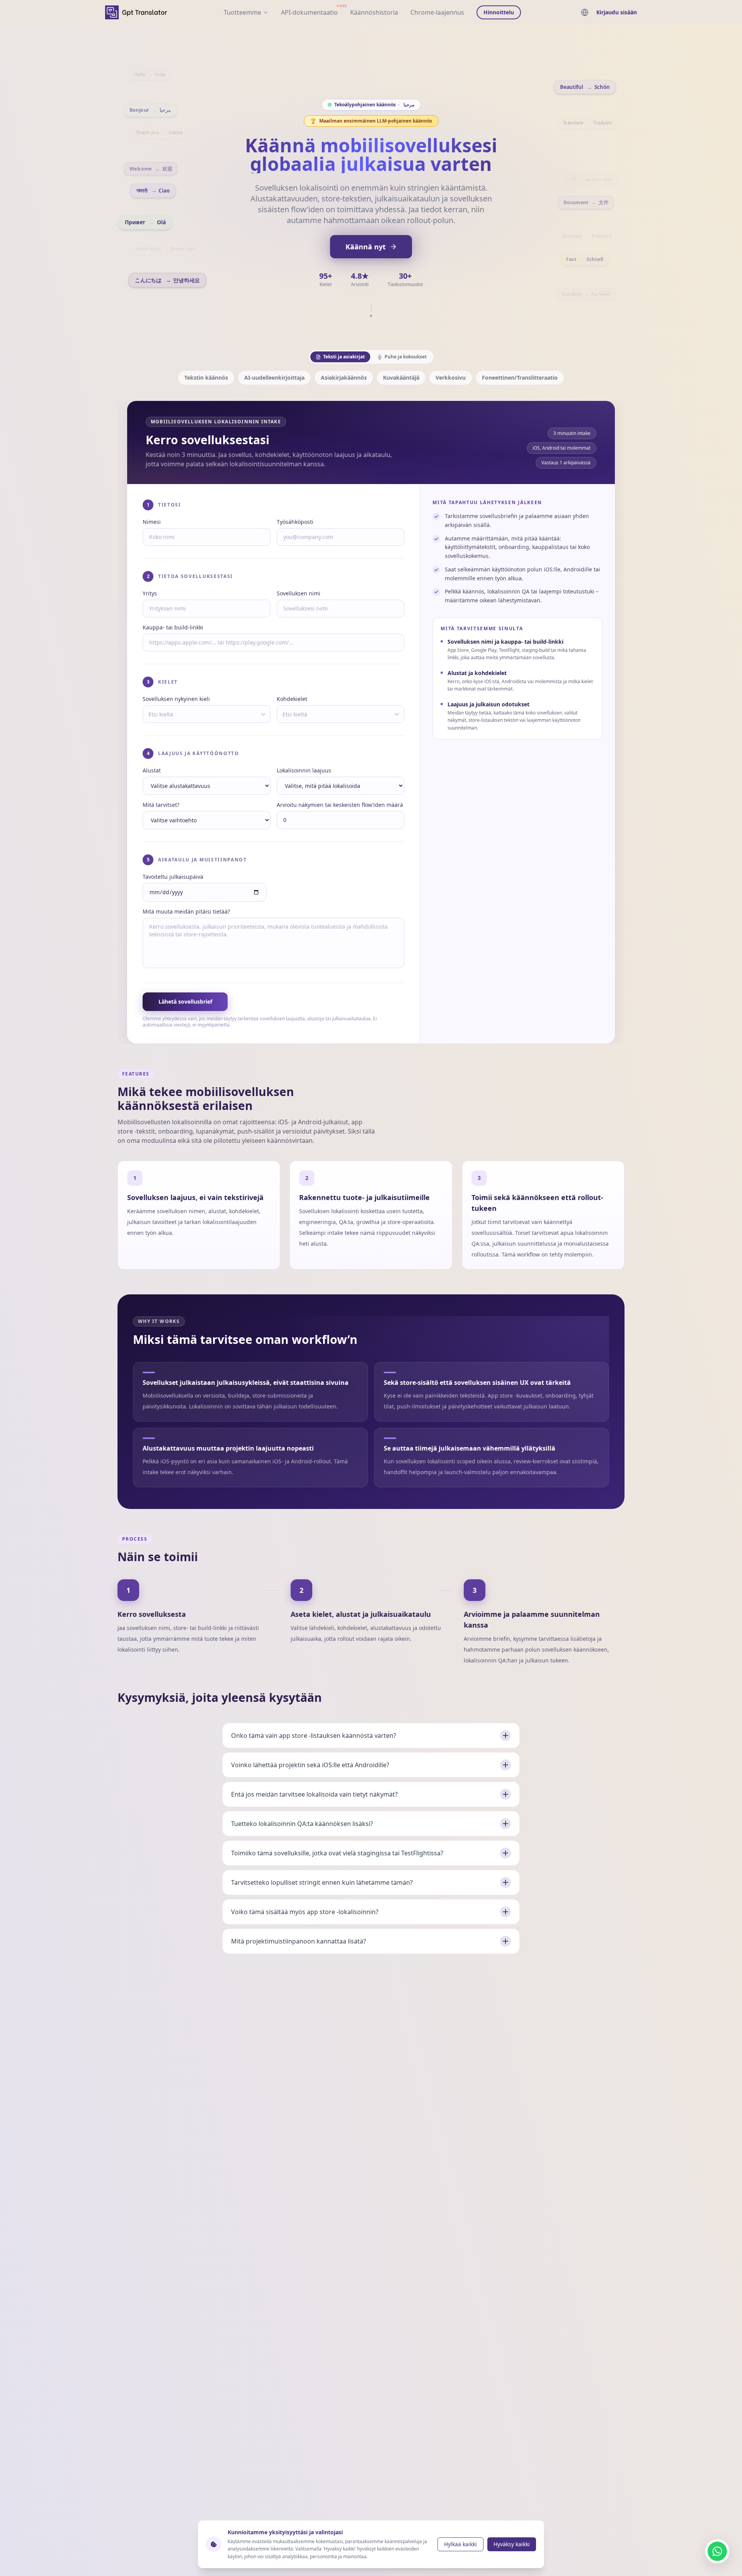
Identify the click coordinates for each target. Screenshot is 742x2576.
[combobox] (149, 714)
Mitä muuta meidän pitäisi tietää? (186, 911)
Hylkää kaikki (460, 2544)
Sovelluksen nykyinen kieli (176, 699)
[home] (136, 12)
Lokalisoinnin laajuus (304, 770)
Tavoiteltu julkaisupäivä (173, 877)
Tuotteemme (243, 12)
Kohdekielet (292, 699)
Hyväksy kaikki (512, 2544)
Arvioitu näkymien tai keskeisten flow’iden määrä (340, 805)
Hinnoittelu (499, 12)
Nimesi (152, 522)
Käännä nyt (366, 247)
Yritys (150, 593)
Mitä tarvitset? (161, 805)
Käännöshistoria (374, 12)
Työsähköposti (295, 522)
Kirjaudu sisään (617, 12)
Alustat (152, 770)
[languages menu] (585, 12)
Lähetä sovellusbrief (185, 1002)
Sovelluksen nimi (299, 593)
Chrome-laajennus (437, 12)
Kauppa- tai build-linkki (173, 627)
